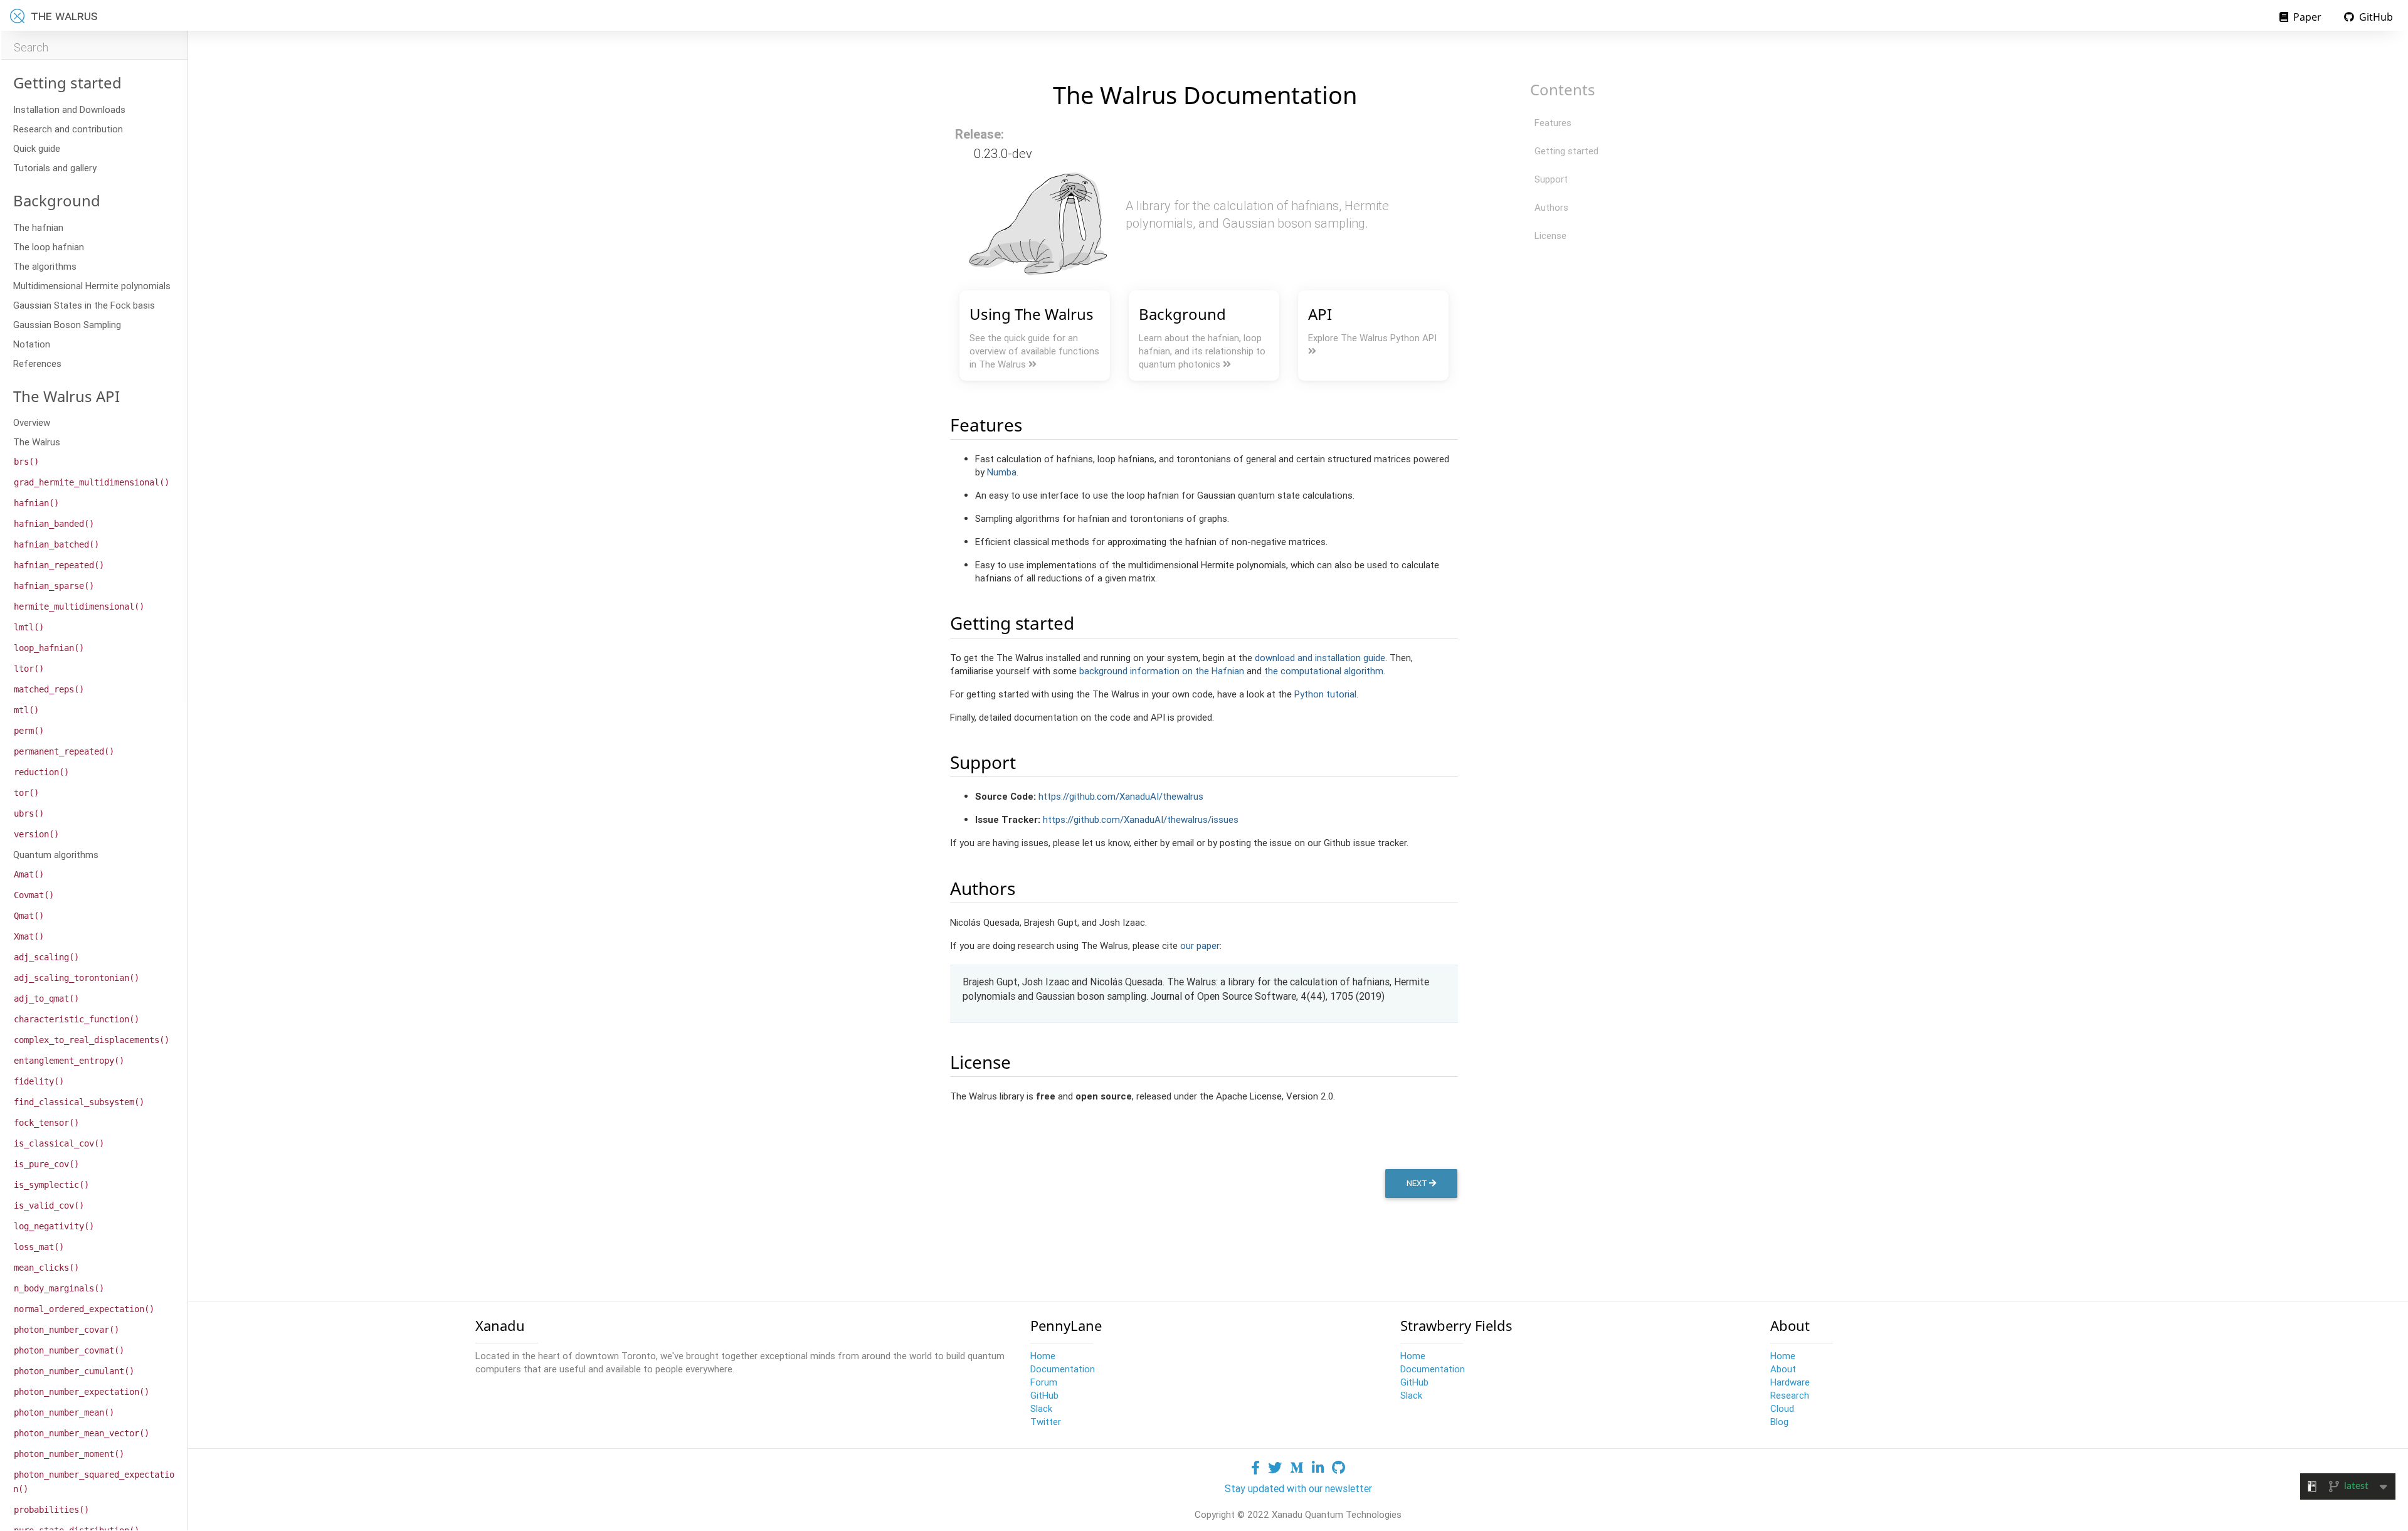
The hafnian (38, 227)
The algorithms (45, 266)
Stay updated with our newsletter (1298, 1488)
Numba (1002, 472)
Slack (1041, 1408)
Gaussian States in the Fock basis (84, 305)
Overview (32, 422)
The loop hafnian (49, 247)
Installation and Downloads (69, 109)
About (1783, 1369)
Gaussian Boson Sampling (67, 325)
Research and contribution (68, 129)
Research (1790, 1395)
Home (1043, 1356)
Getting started (1566, 151)
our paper (1200, 946)
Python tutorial (1325, 694)
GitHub (2375, 17)
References (37, 363)
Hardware (1790, 1382)
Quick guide (37, 148)
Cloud (1782, 1408)
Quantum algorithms (56, 855)
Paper (2306, 17)
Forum (1044, 1382)
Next (1418, 1183)
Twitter (1046, 1422)
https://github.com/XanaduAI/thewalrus (1121, 796)
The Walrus (37, 442)
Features (1553, 123)
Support (1551, 179)
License (1550, 236)
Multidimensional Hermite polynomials (92, 286)
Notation (32, 344)
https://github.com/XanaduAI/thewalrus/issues (1141, 819)
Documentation (1063, 1369)
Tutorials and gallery (55, 168)
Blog (1779, 1422)
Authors (1551, 207)
